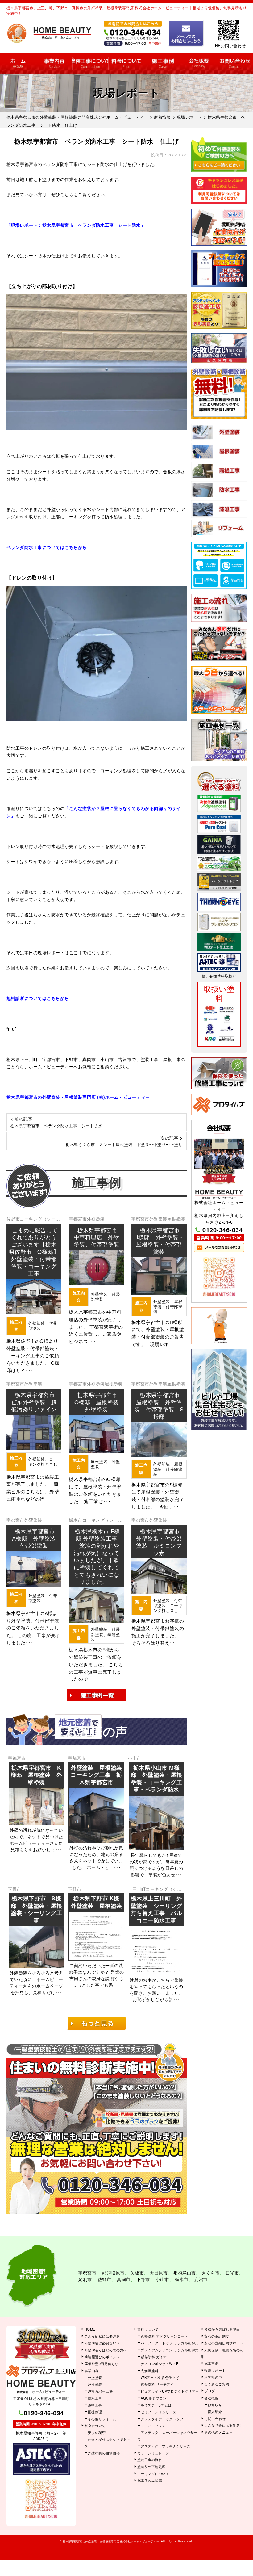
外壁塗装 (96, 1219)
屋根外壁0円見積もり (102, 2363)
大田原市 (159, 2273)
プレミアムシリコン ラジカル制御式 (170, 2350)
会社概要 (199, 63)
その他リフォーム (102, 2419)
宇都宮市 (78, 1219)
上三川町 (137, 1889)
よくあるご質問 (217, 2384)
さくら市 (211, 2273)
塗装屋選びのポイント (102, 2357)
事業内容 (54, 63)
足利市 (85, 2279)
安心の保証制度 (217, 2336)
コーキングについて (153, 2473)
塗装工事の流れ (90, 63)
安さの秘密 (97, 2432)
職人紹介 (215, 2411)
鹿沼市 (201, 2279)
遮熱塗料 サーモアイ (157, 2384)
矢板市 (137, 2273)
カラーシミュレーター (155, 2453)
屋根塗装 (176, 1219)
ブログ (210, 2391)
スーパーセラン (153, 2426)
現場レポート (215, 2370)
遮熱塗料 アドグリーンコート (164, 2336)
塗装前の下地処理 (151, 2467)
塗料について (148, 2329)
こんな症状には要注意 (102, 2336)
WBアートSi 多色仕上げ (160, 2377)
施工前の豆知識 (150, 2480)
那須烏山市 (185, 2273)
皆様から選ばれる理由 (222, 2329)
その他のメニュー (218, 2432)
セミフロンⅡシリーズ (158, 2412)
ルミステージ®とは (156, 2405)
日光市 (232, 2273)
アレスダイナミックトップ (162, 2419)
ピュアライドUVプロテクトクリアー (170, 2391)
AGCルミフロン (153, 2398)
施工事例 (163, 63)
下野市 (15, 1889)
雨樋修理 (95, 2412)
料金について (126, 63)
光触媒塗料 (150, 2371)
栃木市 (76, 1520)
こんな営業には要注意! (223, 2425)
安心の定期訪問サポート (224, 2343)
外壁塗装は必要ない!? (102, 2343)
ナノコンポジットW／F (160, 2363)
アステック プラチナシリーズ (166, 2446)
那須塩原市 (113, 2273)
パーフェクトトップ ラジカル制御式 (170, 2343)
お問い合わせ (235, 63)
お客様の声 (213, 2377)
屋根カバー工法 (100, 2391)
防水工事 (95, 2398)
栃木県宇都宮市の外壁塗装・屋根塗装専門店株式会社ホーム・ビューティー (111, 2541)
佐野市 (13, 1219)
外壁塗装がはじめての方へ (106, 2350)
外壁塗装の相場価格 (104, 2453)
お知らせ (215, 2405)
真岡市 (124, 2279)
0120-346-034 (222, 1230)
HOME (18, 63)
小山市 (135, 1758)
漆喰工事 (95, 2405)
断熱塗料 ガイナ (154, 2357)
